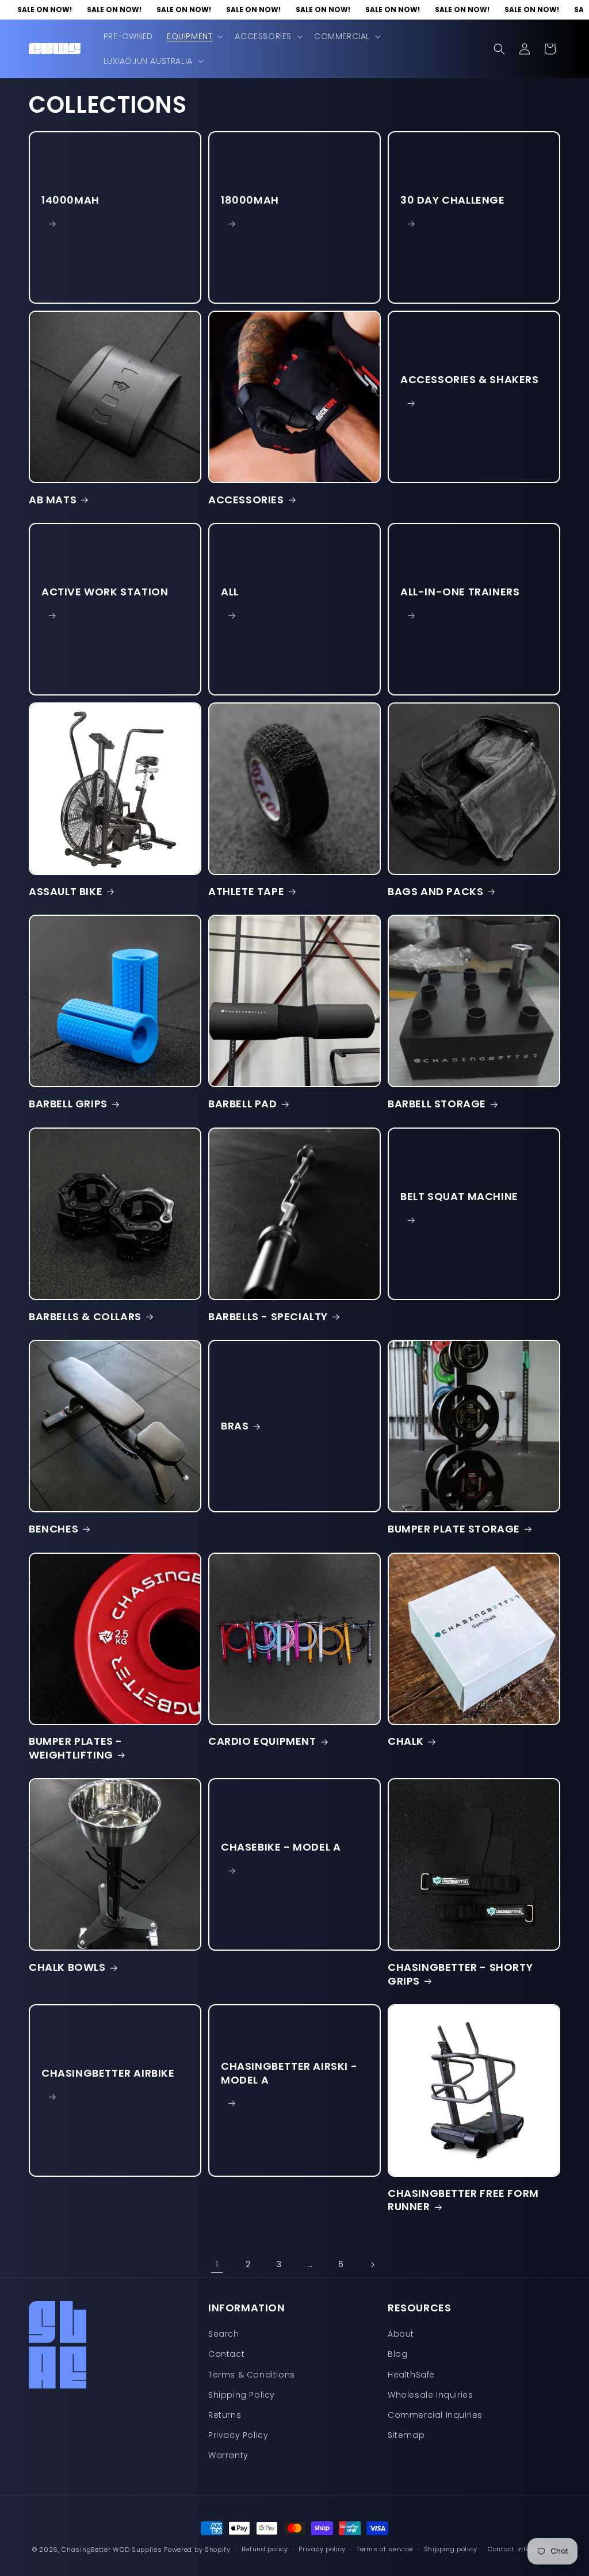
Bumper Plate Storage (454, 1529)
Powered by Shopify (197, 2550)
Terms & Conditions (252, 2375)
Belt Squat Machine (459, 1196)
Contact (226, 2354)
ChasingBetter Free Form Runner (463, 2200)
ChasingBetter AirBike (108, 2073)
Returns (225, 2415)
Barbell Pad (243, 1104)
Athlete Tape (246, 891)
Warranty (228, 2455)
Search (224, 2334)
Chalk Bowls (67, 1967)
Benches (53, 1529)
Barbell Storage (437, 1104)
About (401, 2334)
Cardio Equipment (262, 1741)
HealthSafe (411, 2375)
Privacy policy (322, 2549)
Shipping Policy (242, 2395)
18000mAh (250, 200)
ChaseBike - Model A (281, 1847)
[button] (194, 36)
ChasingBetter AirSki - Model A (289, 2073)
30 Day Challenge (453, 200)
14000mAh (70, 200)
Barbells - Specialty (268, 1316)
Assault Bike (66, 891)
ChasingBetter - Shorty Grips (460, 1974)
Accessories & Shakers (470, 379)
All (230, 592)
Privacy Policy (238, 2435)
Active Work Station (105, 592)
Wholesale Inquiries (430, 2395)
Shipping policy (451, 2549)
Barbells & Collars (85, 1316)
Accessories (246, 500)
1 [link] (217, 2264)
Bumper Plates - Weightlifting (76, 1748)
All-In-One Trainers (460, 592)
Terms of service (385, 2549)
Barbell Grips (68, 1104)
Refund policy (265, 2549)
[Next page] (372, 2265)
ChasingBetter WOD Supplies (112, 2550)
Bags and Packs (435, 891)
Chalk (406, 1741)
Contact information (522, 2549)
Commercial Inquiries (435, 2415)
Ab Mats (53, 500)
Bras (235, 1426)
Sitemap (406, 2435)
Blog (397, 2354)
